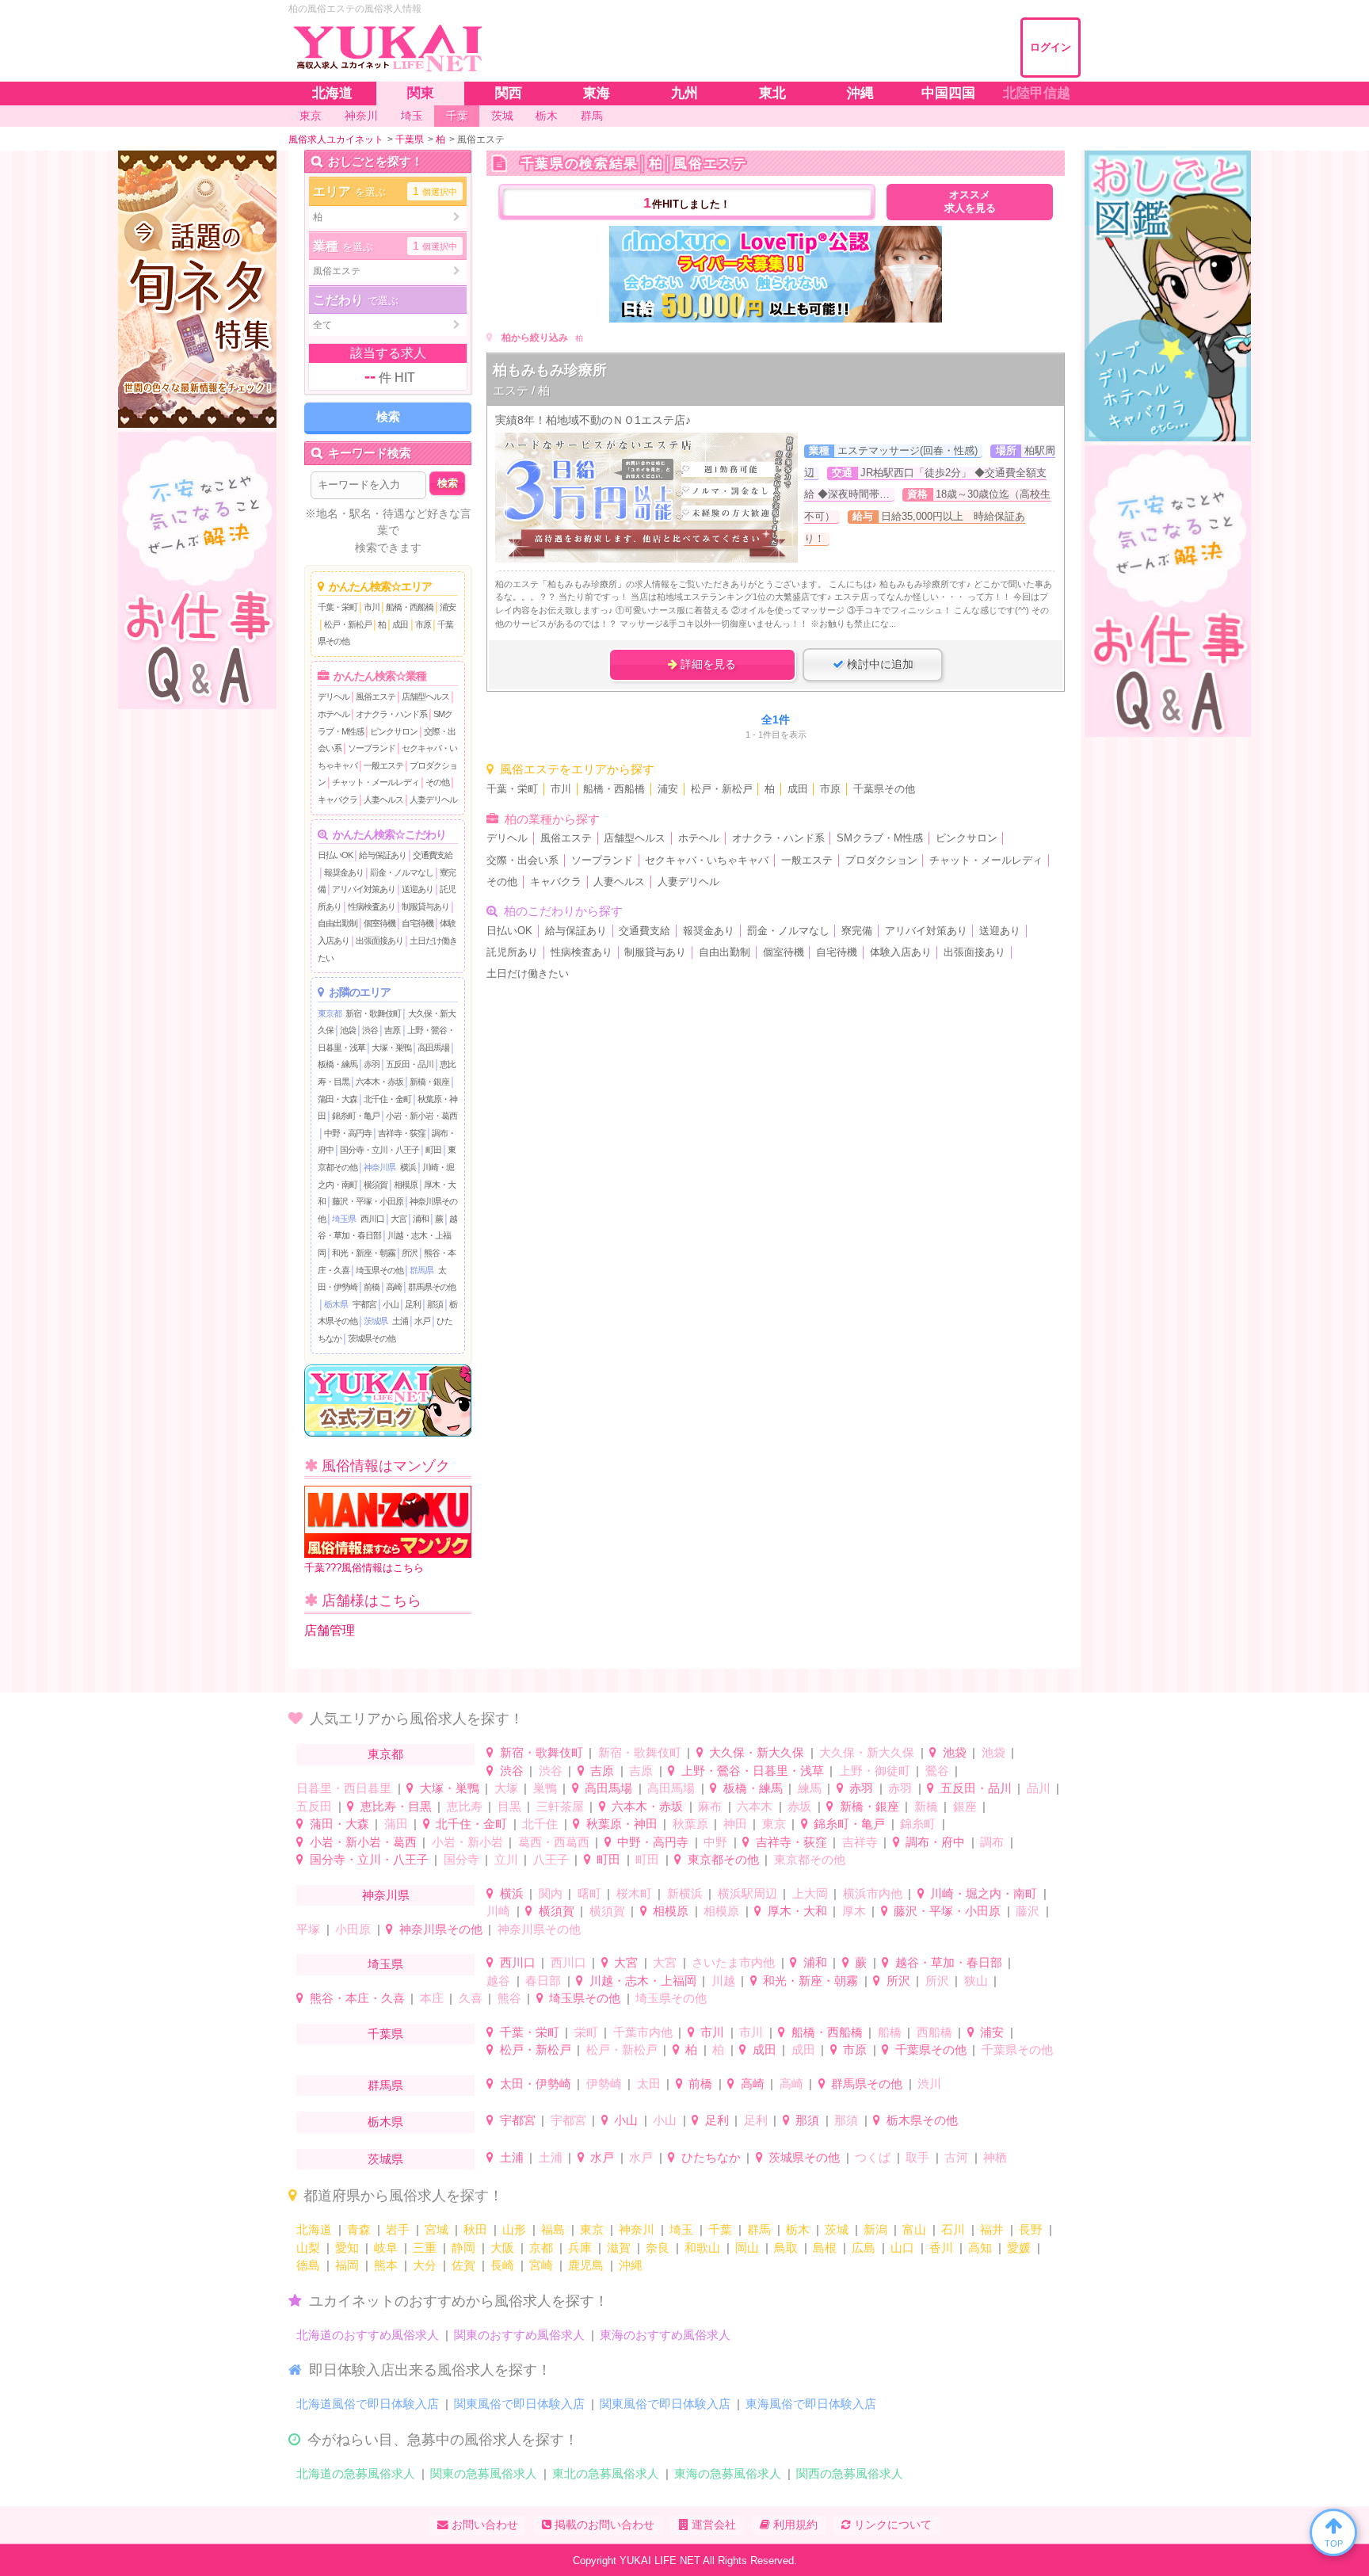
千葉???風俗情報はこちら (364, 1568)
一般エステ (383, 765)
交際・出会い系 (522, 861)
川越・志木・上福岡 (643, 1981)
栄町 (586, 2032)
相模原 (406, 1185)
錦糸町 (918, 1824)
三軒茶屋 (560, 1806)
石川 (953, 2229)
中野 (715, 1842)
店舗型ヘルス (425, 696)
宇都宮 (364, 1304)
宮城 (437, 2229)
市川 (372, 607)
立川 (506, 1859)
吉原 (392, 1030)
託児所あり (512, 952)
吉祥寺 (860, 1842)
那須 (435, 1304)
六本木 (755, 1806)
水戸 (422, 1321)
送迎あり (418, 889)
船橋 (890, 2032)
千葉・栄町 (337, 607)
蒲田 (396, 1824)
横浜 (408, 1167)
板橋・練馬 (337, 1064)
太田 (649, 2084)
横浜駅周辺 (747, 1893)
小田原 (353, 1929)
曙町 (589, 1893)
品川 (1039, 1788)
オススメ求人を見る (970, 202)
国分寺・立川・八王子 (379, 1150)
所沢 (410, 1253)
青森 (359, 2229)
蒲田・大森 (337, 1099)
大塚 (506, 1788)
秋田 (475, 2229)
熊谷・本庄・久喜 (357, 1998)
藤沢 (1028, 1911)
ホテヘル (334, 714)
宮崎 (541, 2265)
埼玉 (681, 2229)
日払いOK (335, 855)
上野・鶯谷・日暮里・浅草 (753, 1771)
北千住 (540, 1824)
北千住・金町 (387, 1099)
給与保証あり (383, 855)
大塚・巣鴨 (391, 1048)
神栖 (995, 2157)
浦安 (448, 607)
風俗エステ (376, 696)
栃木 (798, 2229)
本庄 (432, 1998)
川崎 (498, 1911)
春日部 (543, 1981)
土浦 (400, 1321)
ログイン (1051, 47)
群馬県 (421, 1270)
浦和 (421, 1219)
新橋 (926, 1806)
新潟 (875, 2229)
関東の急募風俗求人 (484, 2473)
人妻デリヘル (433, 800)
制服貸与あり (425, 906)
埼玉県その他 (379, 1270)
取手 (917, 2157)
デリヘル (334, 696)
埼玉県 (344, 1219)
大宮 (398, 1219)
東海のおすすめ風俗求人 (665, 2335)
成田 (400, 624)
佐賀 (463, 2265)
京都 (541, 2248)
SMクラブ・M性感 (880, 838)
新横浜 (685, 1893)
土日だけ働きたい (528, 974)
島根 (825, 2248)
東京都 (330, 1013)
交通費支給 (433, 855)
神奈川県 (379, 1167)
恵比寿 (465, 1806)
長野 (1031, 2229)
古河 (956, 2157)
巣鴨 (545, 1788)
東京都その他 (723, 1859)
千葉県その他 (884, 789)
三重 (425, 2248)
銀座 (965, 1806)
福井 (992, 2229)
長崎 (502, 2265)
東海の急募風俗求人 (728, 2473)
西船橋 (934, 2032)
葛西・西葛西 (554, 1842)
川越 (723, 1981)
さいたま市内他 (733, 1962)
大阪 (502, 2248)
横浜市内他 (873, 1893)
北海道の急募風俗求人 (356, 2473)
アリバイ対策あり (364, 889)
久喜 (471, 1998)
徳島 (308, 2265)
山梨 (308, 2248)
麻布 (710, 1806)
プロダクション (881, 861)
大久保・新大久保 (757, 1752)
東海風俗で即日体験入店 (811, 2404)
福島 (553, 2229)
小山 (391, 1304)
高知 (980, 2248)
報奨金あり (344, 872)
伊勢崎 (604, 2084)
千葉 (720, 2229)
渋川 (929, 2084)
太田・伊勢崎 (536, 2084)
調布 (992, 1842)
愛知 (347, 2248)
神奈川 (637, 2229)
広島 (864, 2248)
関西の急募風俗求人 (850, 2473)
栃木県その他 (922, 2120)
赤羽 (372, 1064)
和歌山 (702, 2248)
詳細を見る (707, 664)
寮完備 (857, 931)
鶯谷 (937, 1771)
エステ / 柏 (521, 390)
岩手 (398, 2229)
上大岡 (810, 1893)
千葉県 (385, 2034)
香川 (941, 2248)
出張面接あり (379, 941)
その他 (437, 782)
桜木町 (634, 1893)
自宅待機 (418, 923)
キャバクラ (337, 800)
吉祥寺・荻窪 (402, 1133)
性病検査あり (372, 906)
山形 (514, 2229)
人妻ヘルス (383, 800)
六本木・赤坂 (379, 1082)
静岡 (463, 2248)
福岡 (347, 2265)
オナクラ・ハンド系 (391, 714)
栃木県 (336, 1304)
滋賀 (619, 2248)
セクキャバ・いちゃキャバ (707, 861)
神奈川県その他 (441, 1929)
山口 (902, 2248)
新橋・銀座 (429, 1082)
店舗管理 (330, 1630)
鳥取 (786, 2248)
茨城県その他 (372, 1338)
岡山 (747, 2248)
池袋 (348, 1030)
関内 (551, 1893)
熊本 (386, 2265)
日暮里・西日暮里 (344, 1788)
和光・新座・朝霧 (364, 1253)
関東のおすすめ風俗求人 (519, 2335)
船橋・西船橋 (410, 607)
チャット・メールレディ (376, 782)
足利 (413, 1304)
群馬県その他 (432, 1287)
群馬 (759, 2229)
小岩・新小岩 (467, 1842)
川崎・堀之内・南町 (984, 1893)
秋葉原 (690, 1824)
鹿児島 (586, 2265)
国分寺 (461, 1859)
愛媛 (1019, 2248)
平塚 (308, 1929)
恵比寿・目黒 (396, 1806)
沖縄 (631, 2265)
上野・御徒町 (875, 1771)
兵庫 (580, 2248)
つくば (873, 2157)
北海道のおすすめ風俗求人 (368, 2335)
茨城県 (376, 1321)
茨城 (837, 2229)
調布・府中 (935, 1842)
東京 (774, 1824)
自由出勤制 (337, 923)
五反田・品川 (410, 1064)
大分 (425, 2265)
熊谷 (509, 1998)
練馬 (810, 1788)
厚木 (854, 1911)
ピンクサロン (394, 731)
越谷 (498, 1981)
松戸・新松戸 (348, 624)
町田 (433, 1150)
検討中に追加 (879, 664)
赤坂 (799, 1806)
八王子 (551, 1859)
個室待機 (379, 923)
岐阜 (386, 2248)
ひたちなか (711, 2157)
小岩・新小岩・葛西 (421, 1116)
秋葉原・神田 (622, 1824)
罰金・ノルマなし (402, 872)
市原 (423, 624)
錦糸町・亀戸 (356, 1116)
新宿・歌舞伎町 (373, 1013)
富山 (914, 2229)
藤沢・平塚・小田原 (368, 1201)
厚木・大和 (797, 1911)
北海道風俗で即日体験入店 (368, 2404)
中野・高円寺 (348, 1133)
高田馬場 (433, 1048)
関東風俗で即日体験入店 (519, 2404)
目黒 (509, 1806)
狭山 (976, 1981)
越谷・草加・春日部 (949, 1962)
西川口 (372, 1219)
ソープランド (372, 748)
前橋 (372, 1287)
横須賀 (376, 1185)
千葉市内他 (643, 2032)
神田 (735, 1824)
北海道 (314, 2229)
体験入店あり (901, 952)
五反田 (314, 1806)
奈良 (658, 2248)
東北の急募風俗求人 (606, 2473)
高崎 (394, 1287)
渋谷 (370, 1030)
